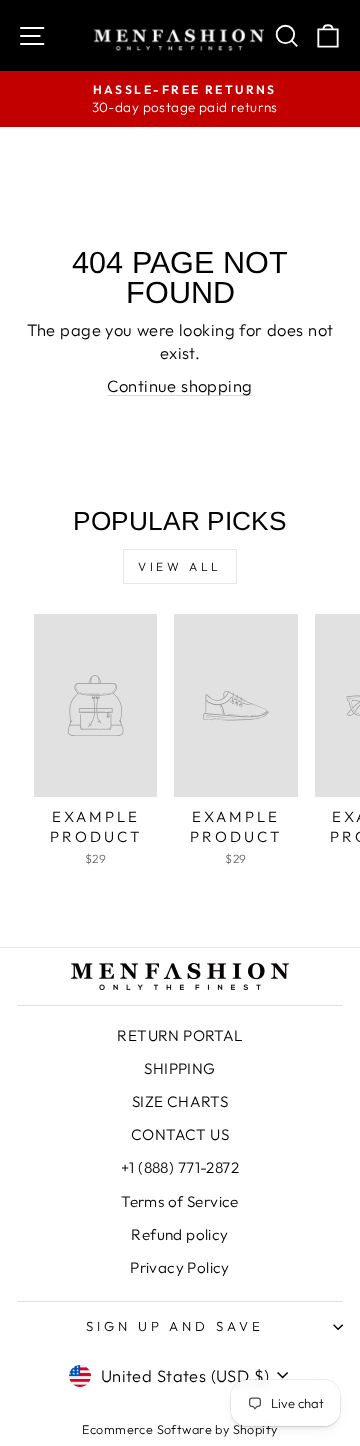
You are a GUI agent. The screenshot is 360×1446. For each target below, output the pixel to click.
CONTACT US (180, 1134)
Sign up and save (175, 1326)
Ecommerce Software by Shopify (179, 1429)
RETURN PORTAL (179, 1035)
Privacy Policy (180, 1267)
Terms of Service (180, 1201)
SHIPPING (179, 1068)
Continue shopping (179, 385)
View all (180, 566)
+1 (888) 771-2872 (180, 1167)
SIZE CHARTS (180, 1101)
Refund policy (179, 1234)
